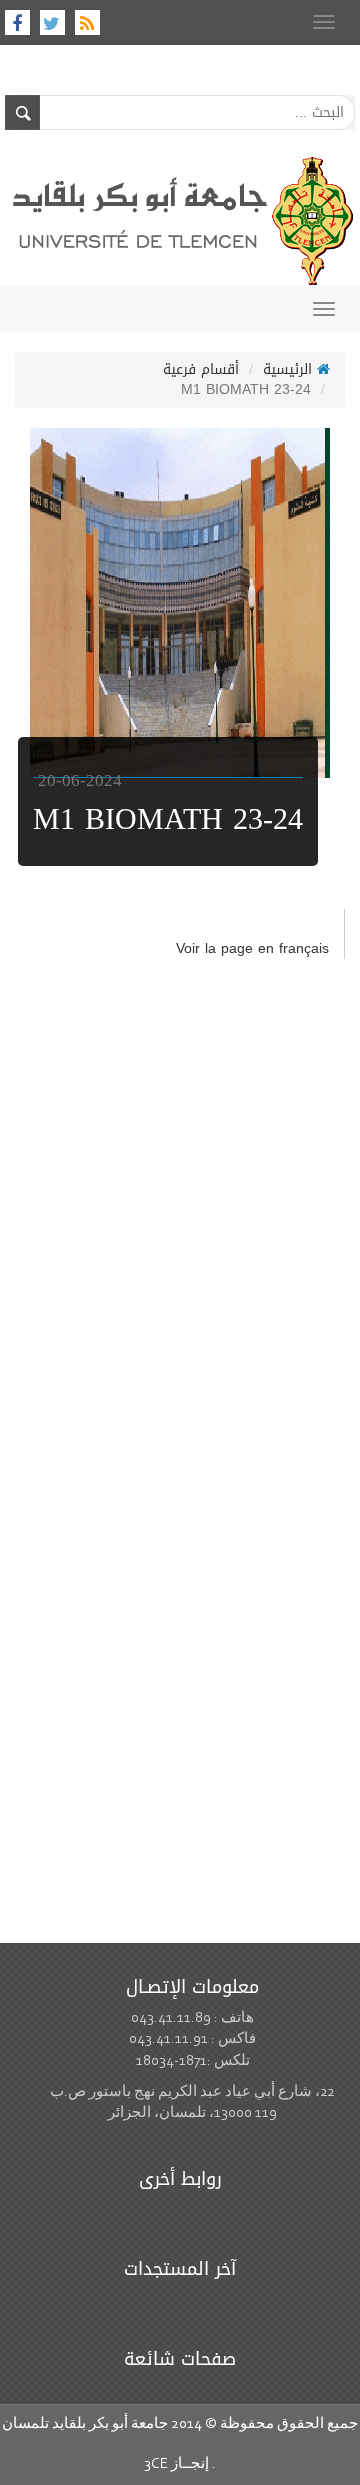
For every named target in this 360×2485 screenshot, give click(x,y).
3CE (156, 2464)
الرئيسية (290, 369)
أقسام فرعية (201, 369)
